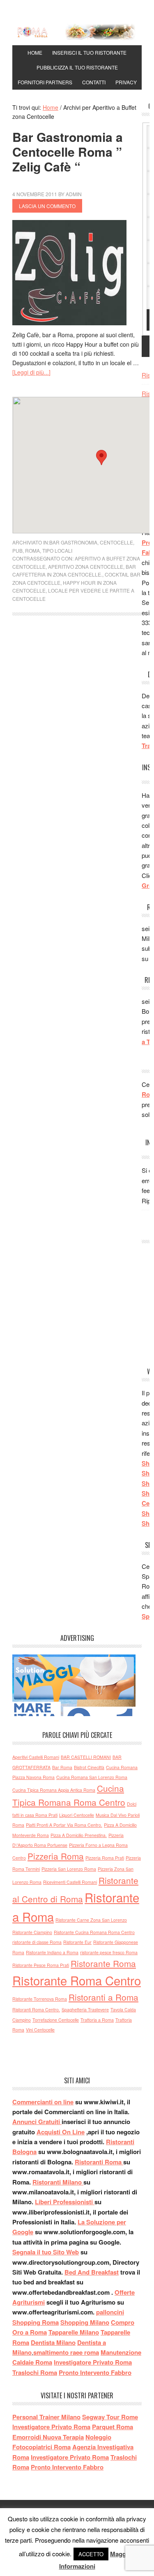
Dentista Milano (53, 2342)
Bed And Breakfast (92, 2272)
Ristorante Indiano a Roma (52, 1952)
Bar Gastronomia (73, 542)
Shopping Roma (36, 2322)
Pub (17, 550)
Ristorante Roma (103, 1963)
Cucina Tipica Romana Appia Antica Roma (54, 1790)
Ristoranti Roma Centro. (36, 2010)
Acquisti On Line (61, 2132)
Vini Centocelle (40, 2030)
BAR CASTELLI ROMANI (86, 1757)
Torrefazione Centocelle (56, 2020)
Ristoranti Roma (99, 2162)
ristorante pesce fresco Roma (109, 1952)
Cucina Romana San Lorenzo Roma (92, 1777)
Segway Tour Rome (110, 2417)
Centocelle (116, 542)
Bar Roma (62, 1767)
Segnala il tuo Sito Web (46, 2252)
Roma (32, 550)
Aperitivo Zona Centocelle (86, 566)
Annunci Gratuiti (37, 2122)
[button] (101, 458)
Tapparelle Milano (74, 2332)
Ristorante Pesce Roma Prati (41, 1965)
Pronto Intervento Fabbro (95, 2372)
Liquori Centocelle (77, 1815)
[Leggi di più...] (31, 372)
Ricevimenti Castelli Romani (70, 1882)
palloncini (110, 2312)
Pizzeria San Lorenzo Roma (69, 1869)
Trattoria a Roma (97, 2020)
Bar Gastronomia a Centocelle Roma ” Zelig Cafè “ (68, 152)
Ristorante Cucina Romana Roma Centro (94, 1932)
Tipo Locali (57, 550)
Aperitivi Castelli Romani (36, 1757)
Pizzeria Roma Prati (105, 1858)
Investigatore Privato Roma (93, 2362)
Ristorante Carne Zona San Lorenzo (91, 1920)
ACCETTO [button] (91, 2554)
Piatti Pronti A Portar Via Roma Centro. (64, 1825)
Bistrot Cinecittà (89, 1767)
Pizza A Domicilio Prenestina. (79, 1835)
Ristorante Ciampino (32, 1932)
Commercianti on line (43, 2102)
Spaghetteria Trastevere (85, 2010)
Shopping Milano (85, 2322)
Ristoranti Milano (58, 2182)
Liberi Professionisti (65, 2202)
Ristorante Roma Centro (77, 1980)
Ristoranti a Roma (103, 1997)
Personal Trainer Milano (46, 2417)
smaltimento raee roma (66, 2352)
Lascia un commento (47, 206)
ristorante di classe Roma (37, 1942)
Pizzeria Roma (56, 1856)
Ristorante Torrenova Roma (40, 1999)
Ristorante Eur (77, 1942)
